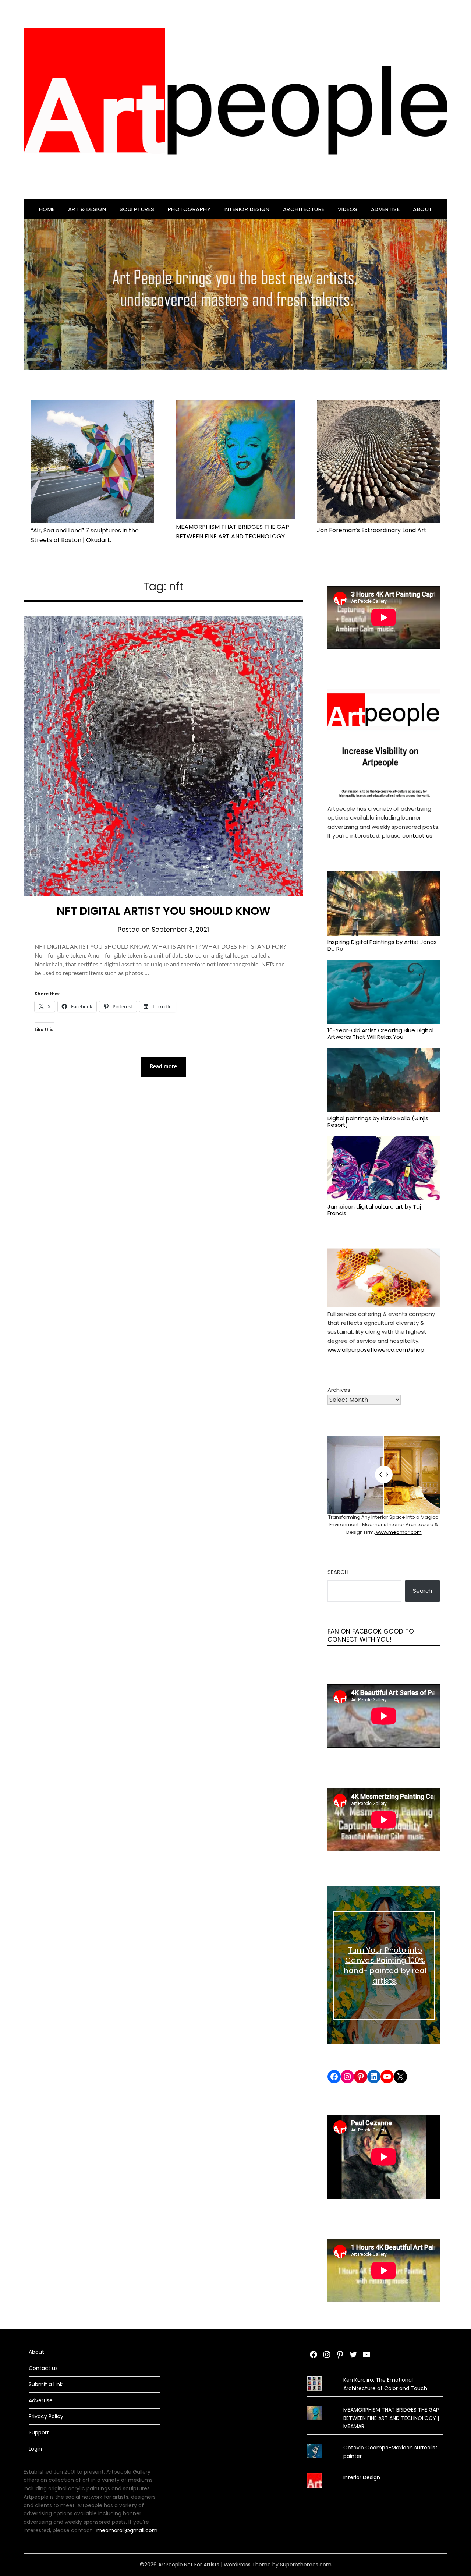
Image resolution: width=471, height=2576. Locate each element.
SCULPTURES (137, 209)
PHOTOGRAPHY (189, 209)
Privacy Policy (46, 2416)
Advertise (385, 209)
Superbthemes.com (306, 2565)
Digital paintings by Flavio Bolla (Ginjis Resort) (378, 1121)
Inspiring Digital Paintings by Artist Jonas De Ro (382, 945)
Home (47, 209)
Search (338, 1572)
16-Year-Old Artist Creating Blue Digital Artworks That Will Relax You (380, 1033)
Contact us (43, 2368)
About (423, 209)
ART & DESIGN (87, 209)
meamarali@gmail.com (127, 2530)
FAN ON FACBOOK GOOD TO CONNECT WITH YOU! (371, 1635)
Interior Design (247, 209)
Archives (339, 1390)
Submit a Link (46, 2384)
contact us (417, 836)
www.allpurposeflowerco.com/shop (376, 1350)
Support (39, 2432)
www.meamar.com (398, 1532)
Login (35, 2449)
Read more (163, 1067)
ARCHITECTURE (304, 209)
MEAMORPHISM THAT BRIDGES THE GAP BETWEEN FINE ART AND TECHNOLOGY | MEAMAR (391, 2418)
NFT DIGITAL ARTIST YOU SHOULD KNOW (164, 911)
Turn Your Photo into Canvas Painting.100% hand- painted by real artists (385, 1965)
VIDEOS (348, 209)
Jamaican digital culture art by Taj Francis (374, 1210)
